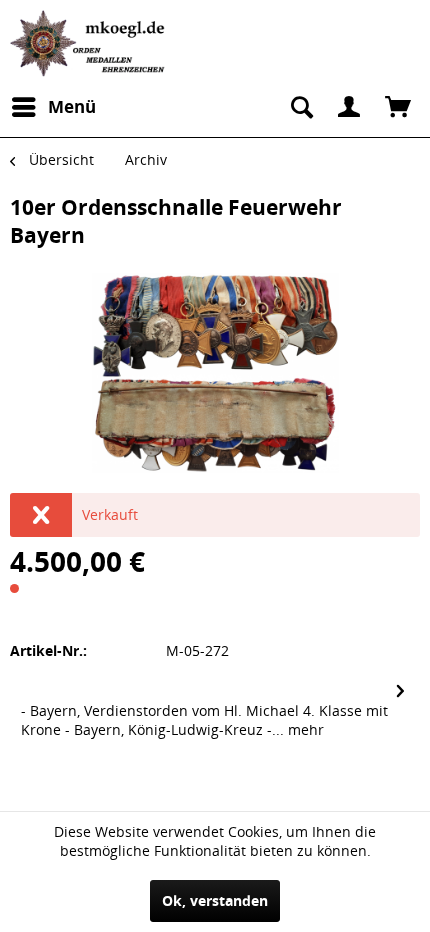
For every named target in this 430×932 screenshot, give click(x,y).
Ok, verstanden (215, 900)
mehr (304, 729)
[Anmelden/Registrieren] (349, 107)
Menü (72, 106)
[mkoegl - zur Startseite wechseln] (90, 43)
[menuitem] (53, 107)
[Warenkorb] (398, 107)
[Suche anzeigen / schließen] (300, 107)
